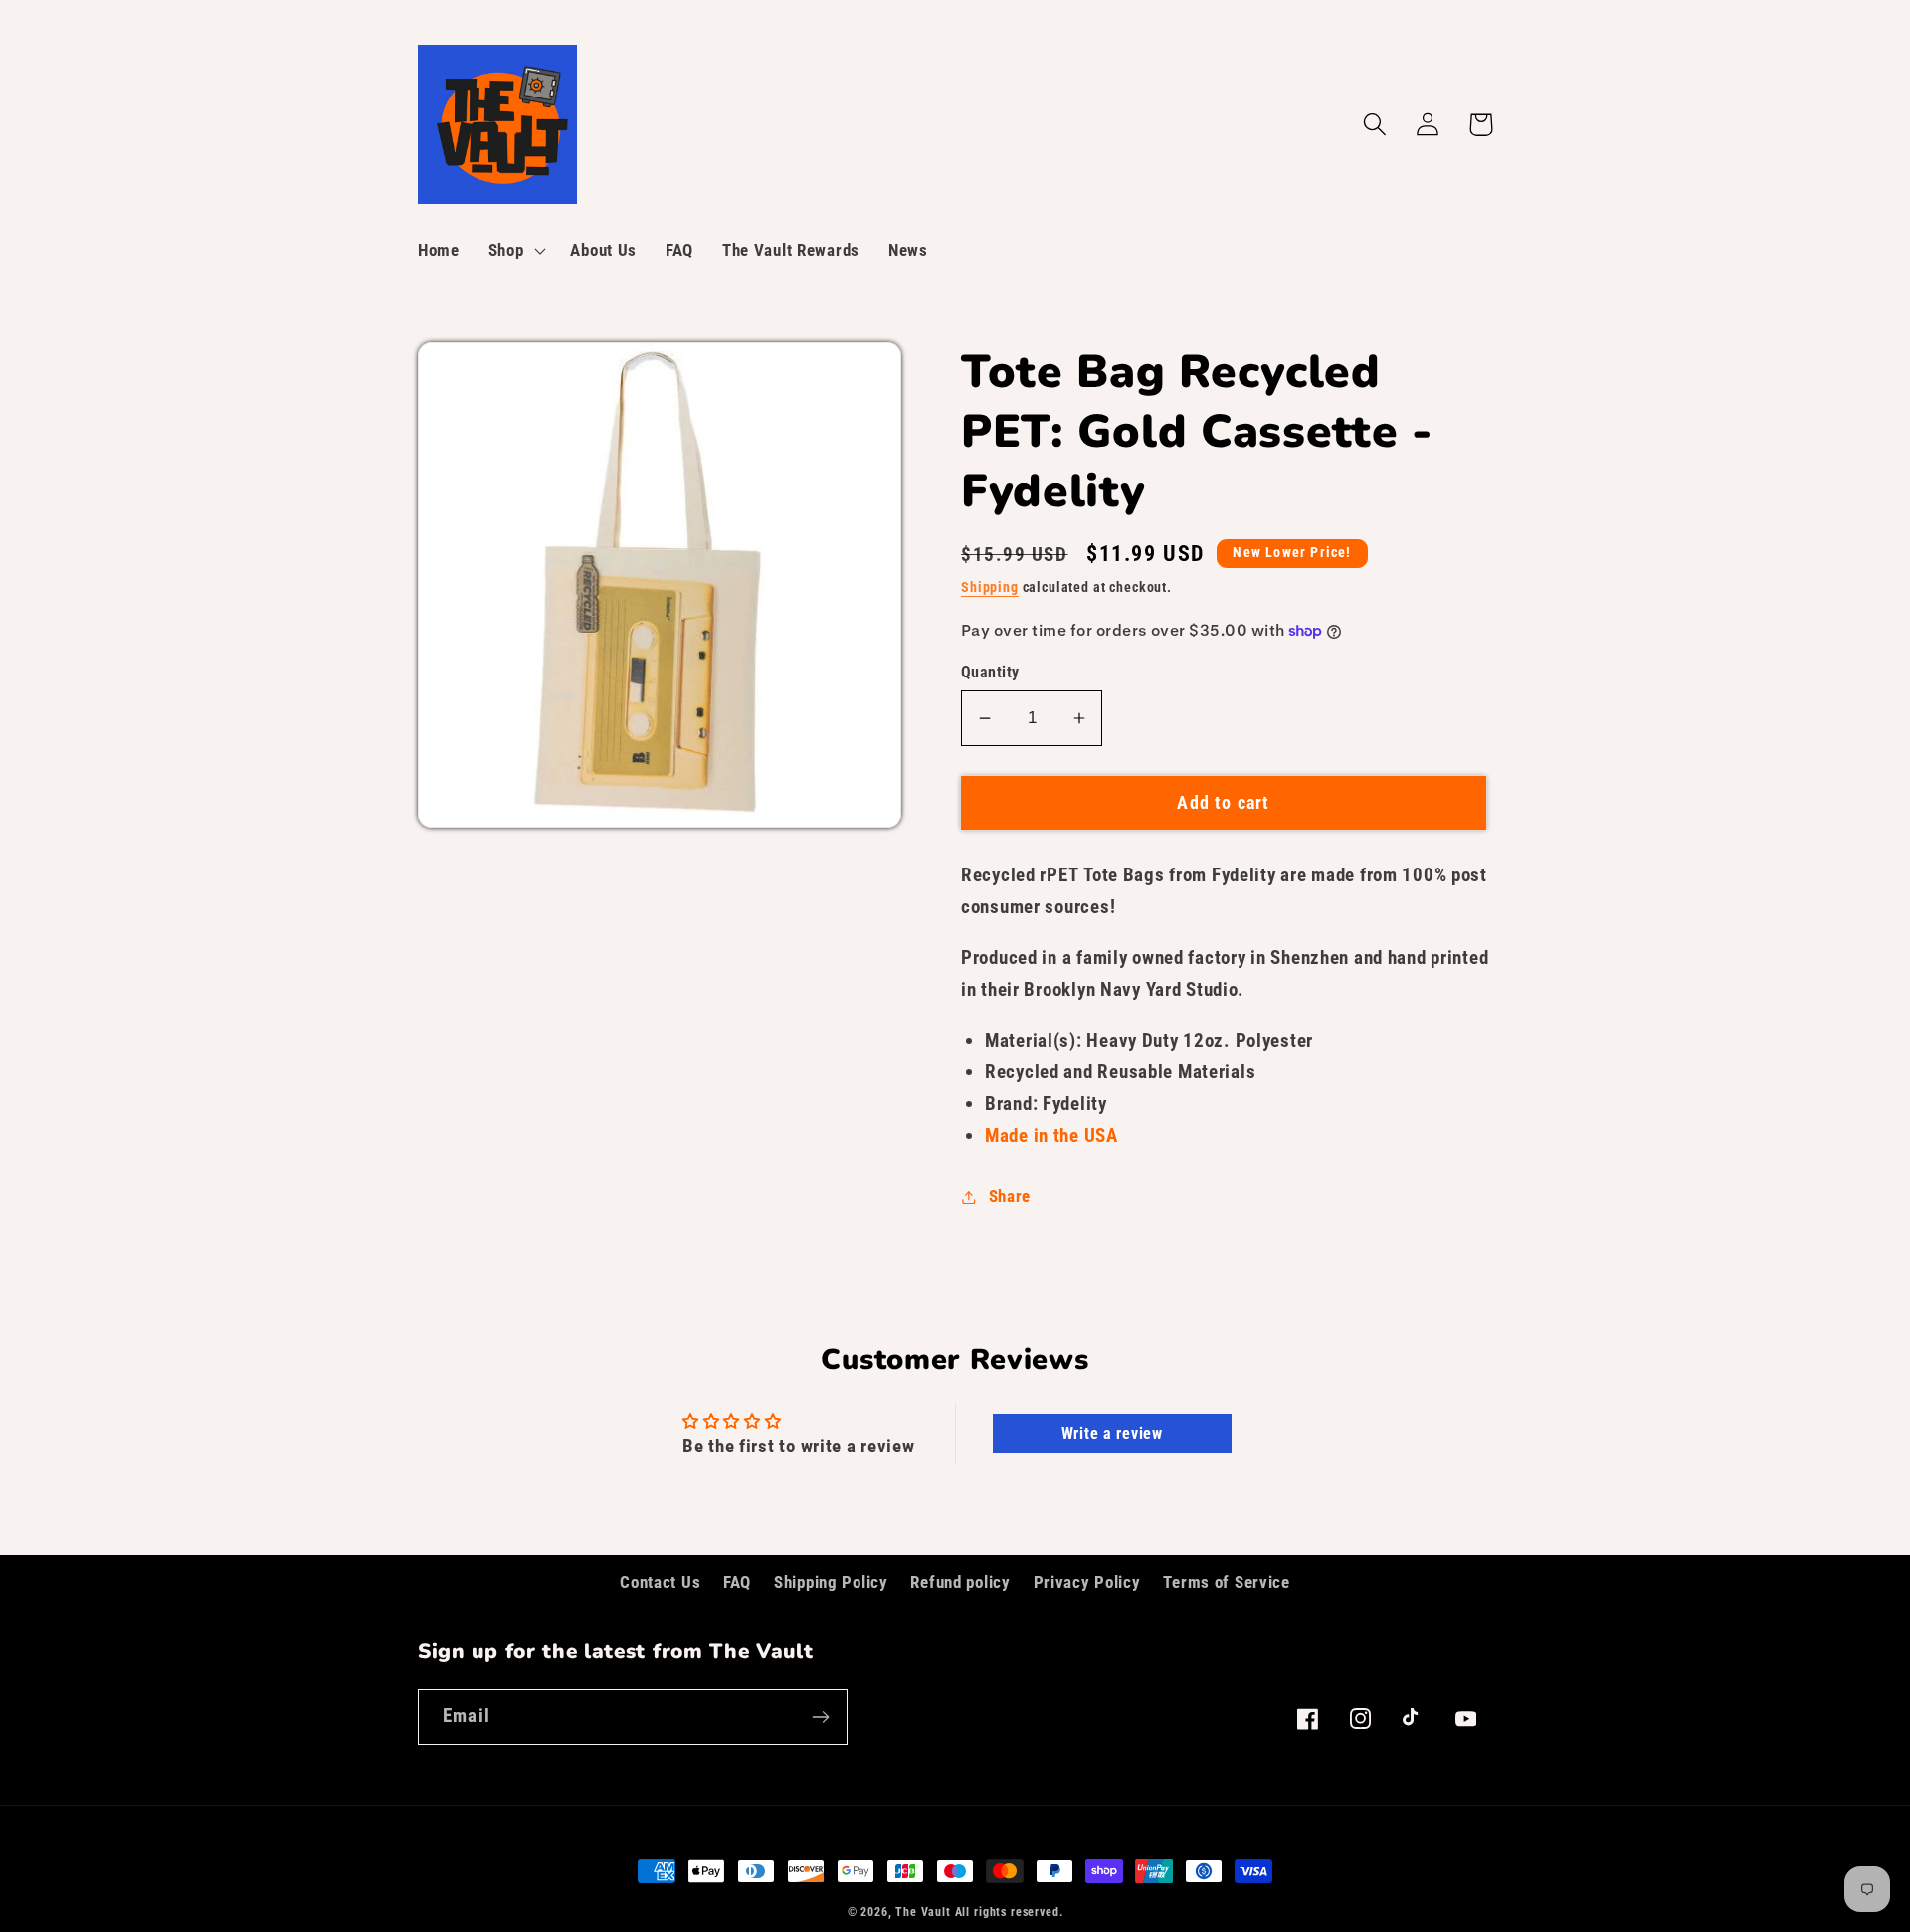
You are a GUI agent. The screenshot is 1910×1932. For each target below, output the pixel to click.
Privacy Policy (1087, 1582)
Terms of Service (1227, 1582)
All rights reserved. (1009, 1912)
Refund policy (960, 1582)
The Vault (923, 1912)
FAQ (737, 1582)
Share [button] (1010, 1196)
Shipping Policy (831, 1582)
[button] (515, 251)
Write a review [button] (1112, 1433)
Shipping (990, 587)
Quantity (990, 673)
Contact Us (660, 1582)
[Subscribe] (820, 1717)
